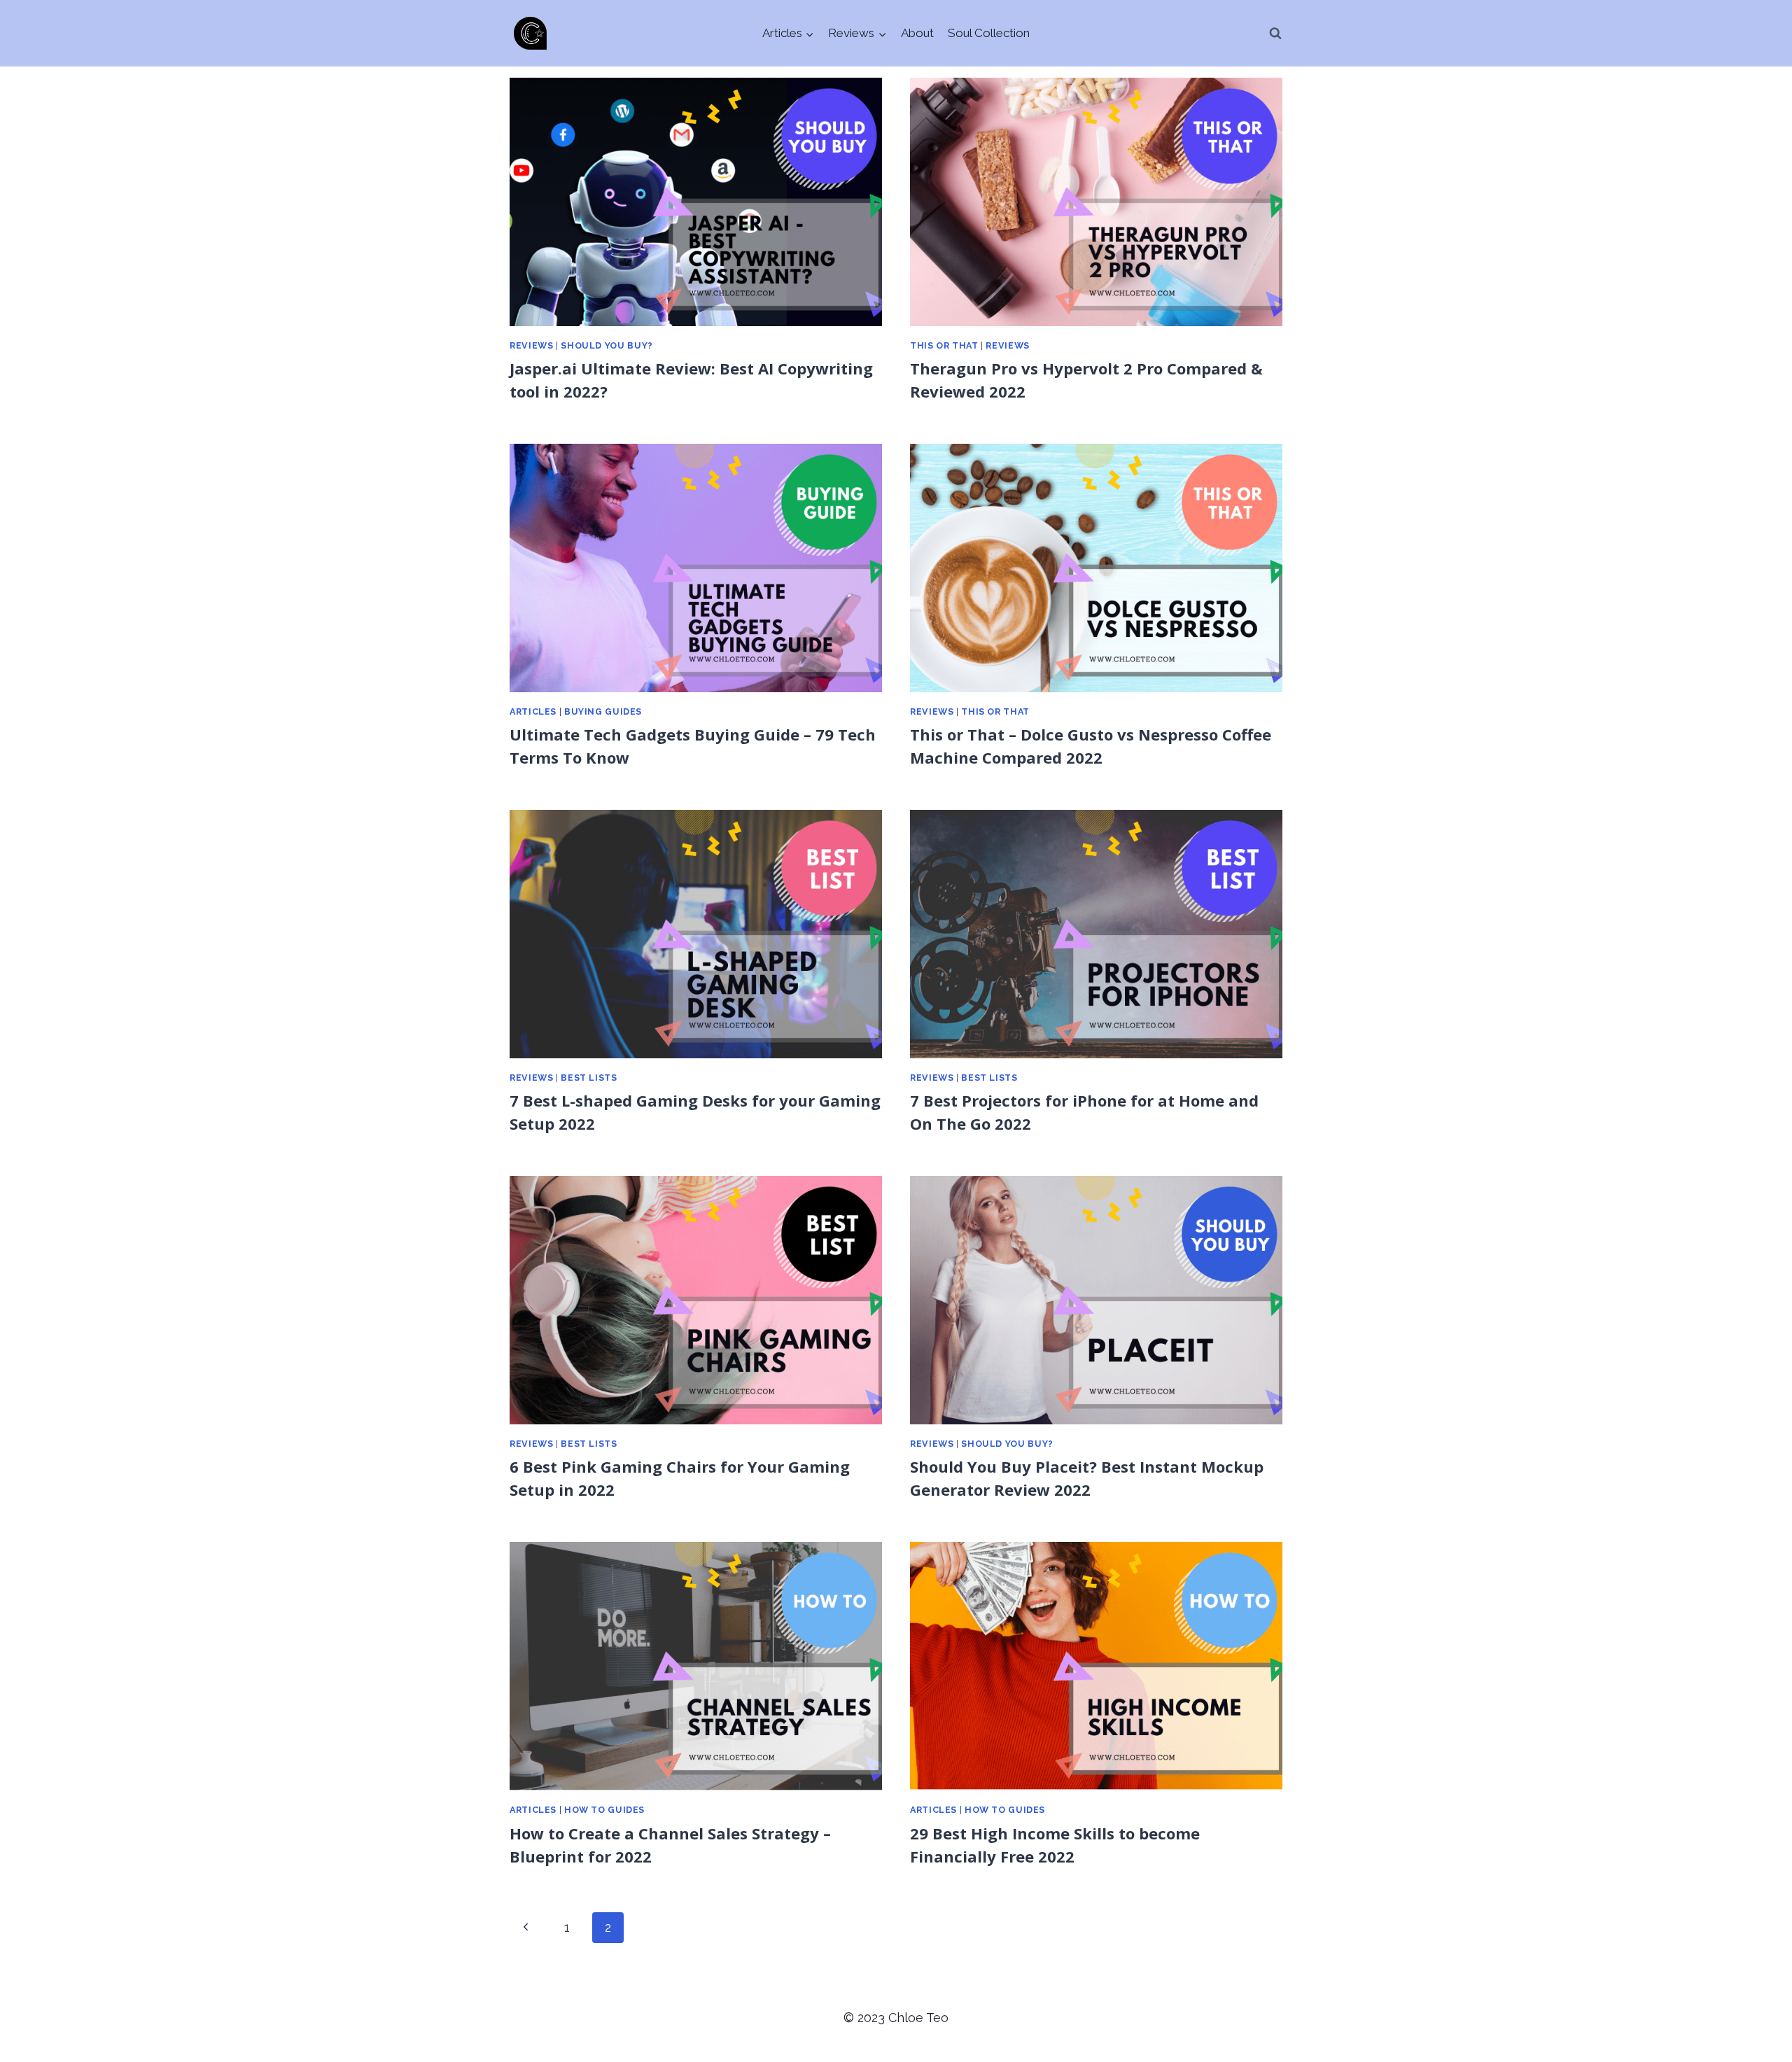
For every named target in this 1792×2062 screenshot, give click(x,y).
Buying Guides (603, 711)
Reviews (531, 345)
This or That (944, 345)
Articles (533, 711)
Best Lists (589, 1078)
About (917, 33)
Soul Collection (989, 33)
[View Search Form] (1275, 34)
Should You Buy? (607, 345)
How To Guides (604, 1810)
